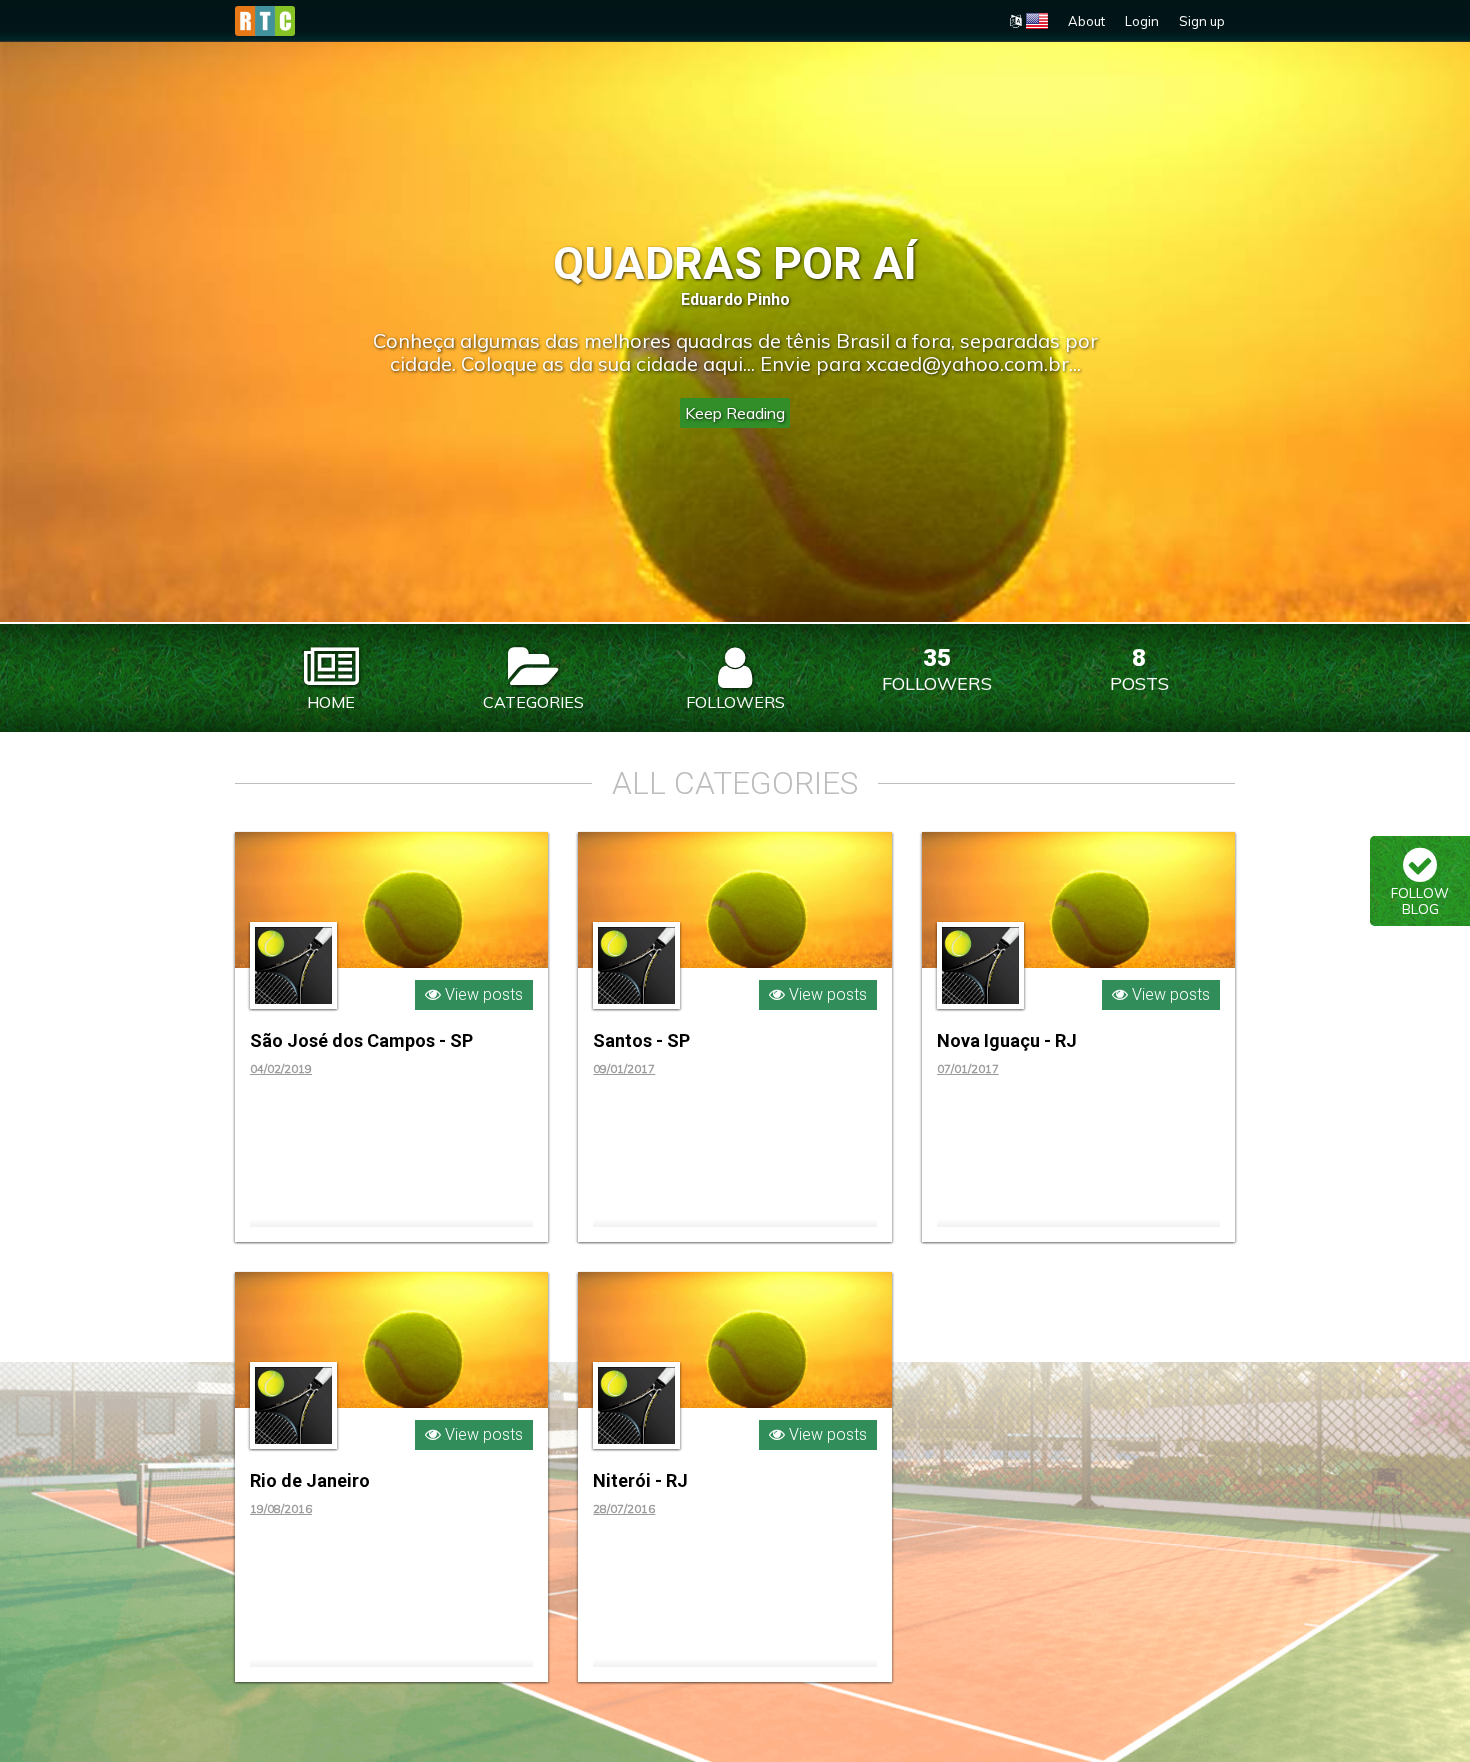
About (1086, 21)
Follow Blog (1420, 901)
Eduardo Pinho (735, 299)
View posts (482, 994)
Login (1142, 21)
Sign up (1202, 21)
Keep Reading (735, 413)
